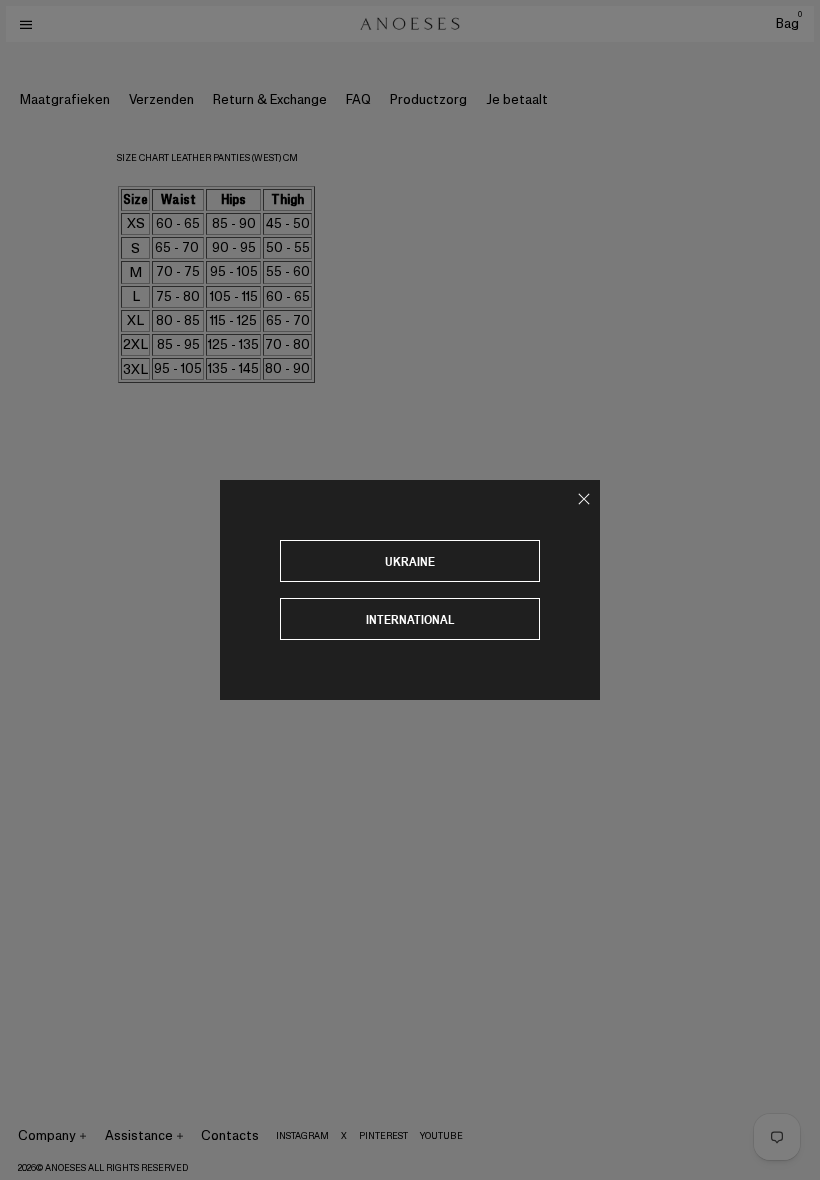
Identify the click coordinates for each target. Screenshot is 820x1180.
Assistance (139, 1135)
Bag (789, 23)
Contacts (230, 1135)
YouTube (441, 1136)
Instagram (302, 1136)
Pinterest (383, 1136)
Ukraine (410, 561)
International (410, 619)
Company (47, 1135)
